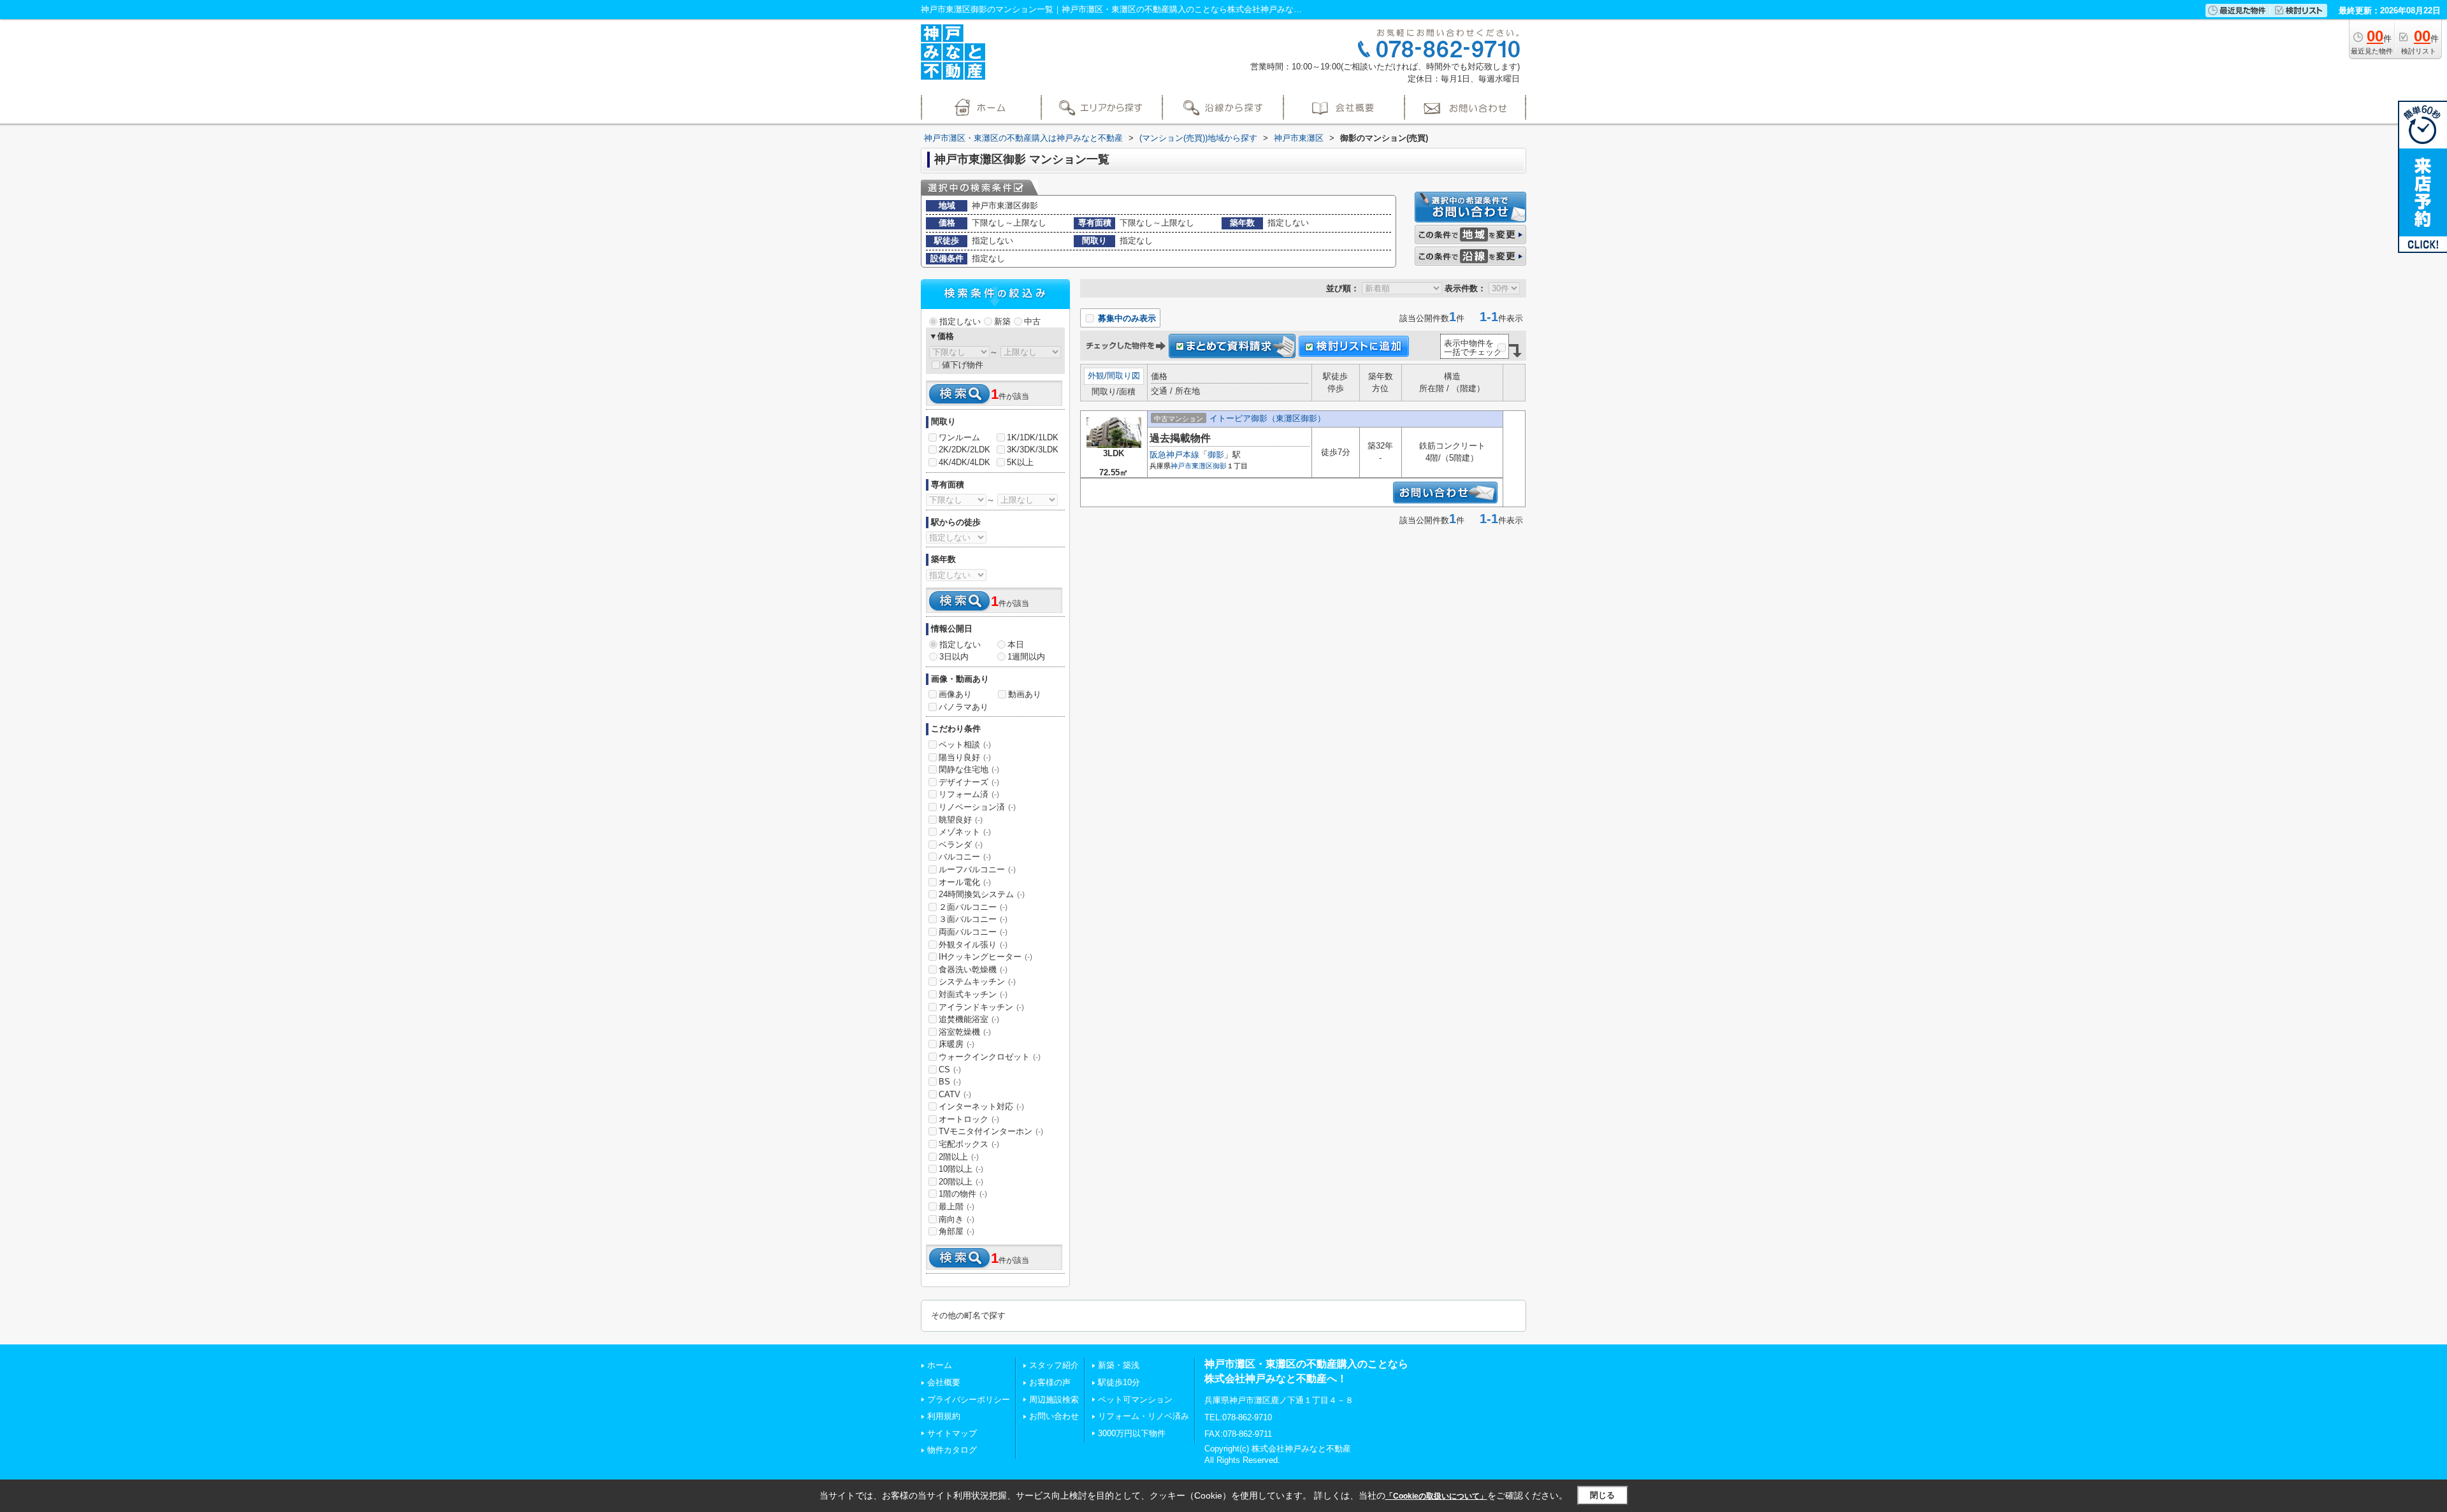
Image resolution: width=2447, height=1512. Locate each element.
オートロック (969, 1119)
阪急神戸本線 (1174, 455)
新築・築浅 (1119, 1365)
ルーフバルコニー (977, 869)
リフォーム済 (969, 794)
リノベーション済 (977, 807)
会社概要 (944, 1382)
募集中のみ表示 (1126, 318)
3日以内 (954, 657)
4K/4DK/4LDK (964, 462)
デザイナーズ (969, 782)
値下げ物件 (963, 365)
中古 (1032, 321)
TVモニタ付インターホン (991, 1131)
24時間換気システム (982, 894)
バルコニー (965, 857)
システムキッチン (977, 982)
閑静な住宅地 (969, 769)
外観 (1096, 376)
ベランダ (961, 845)
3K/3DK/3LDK (1033, 450)
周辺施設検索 (1054, 1400)
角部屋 (956, 1231)
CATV (955, 1094)
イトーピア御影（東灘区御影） (1267, 418)
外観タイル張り (973, 945)
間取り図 (1123, 376)
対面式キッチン (973, 994)
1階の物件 (963, 1194)
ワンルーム (959, 437)
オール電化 (965, 882)
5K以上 (1020, 462)
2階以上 (959, 1157)
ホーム (940, 1365)
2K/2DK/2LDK (964, 450)
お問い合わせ (1054, 1416)
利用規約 (944, 1416)
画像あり (955, 694)
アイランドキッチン (981, 1007)
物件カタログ (952, 1450)
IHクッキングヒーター (985, 957)
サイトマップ (952, 1433)
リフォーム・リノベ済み (1144, 1416)
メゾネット (965, 832)
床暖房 (956, 1044)
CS (950, 1069)
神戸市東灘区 (1192, 466)
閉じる (1602, 1495)
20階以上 (961, 1182)
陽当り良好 (965, 757)
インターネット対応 (981, 1106)
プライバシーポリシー (969, 1400)
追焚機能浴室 (969, 1019)
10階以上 (961, 1169)
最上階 (956, 1206)
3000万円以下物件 (1132, 1433)
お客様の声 (1050, 1382)
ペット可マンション (1135, 1400)
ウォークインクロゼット (990, 1057)
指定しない (960, 321)
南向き (956, 1219)
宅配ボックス (969, 1144)
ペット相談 (965, 745)
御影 (1216, 455)
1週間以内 (1026, 657)
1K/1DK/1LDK (1033, 437)
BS (950, 1082)
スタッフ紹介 (1054, 1365)
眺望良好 (961, 820)
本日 (1016, 644)
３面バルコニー (973, 919)
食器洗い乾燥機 (973, 969)
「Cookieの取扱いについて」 (1436, 1496)
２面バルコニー (973, 907)
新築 (1002, 321)
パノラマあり (964, 707)
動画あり (1025, 694)
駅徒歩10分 (1119, 1382)
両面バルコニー (973, 932)
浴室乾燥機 (965, 1032)
